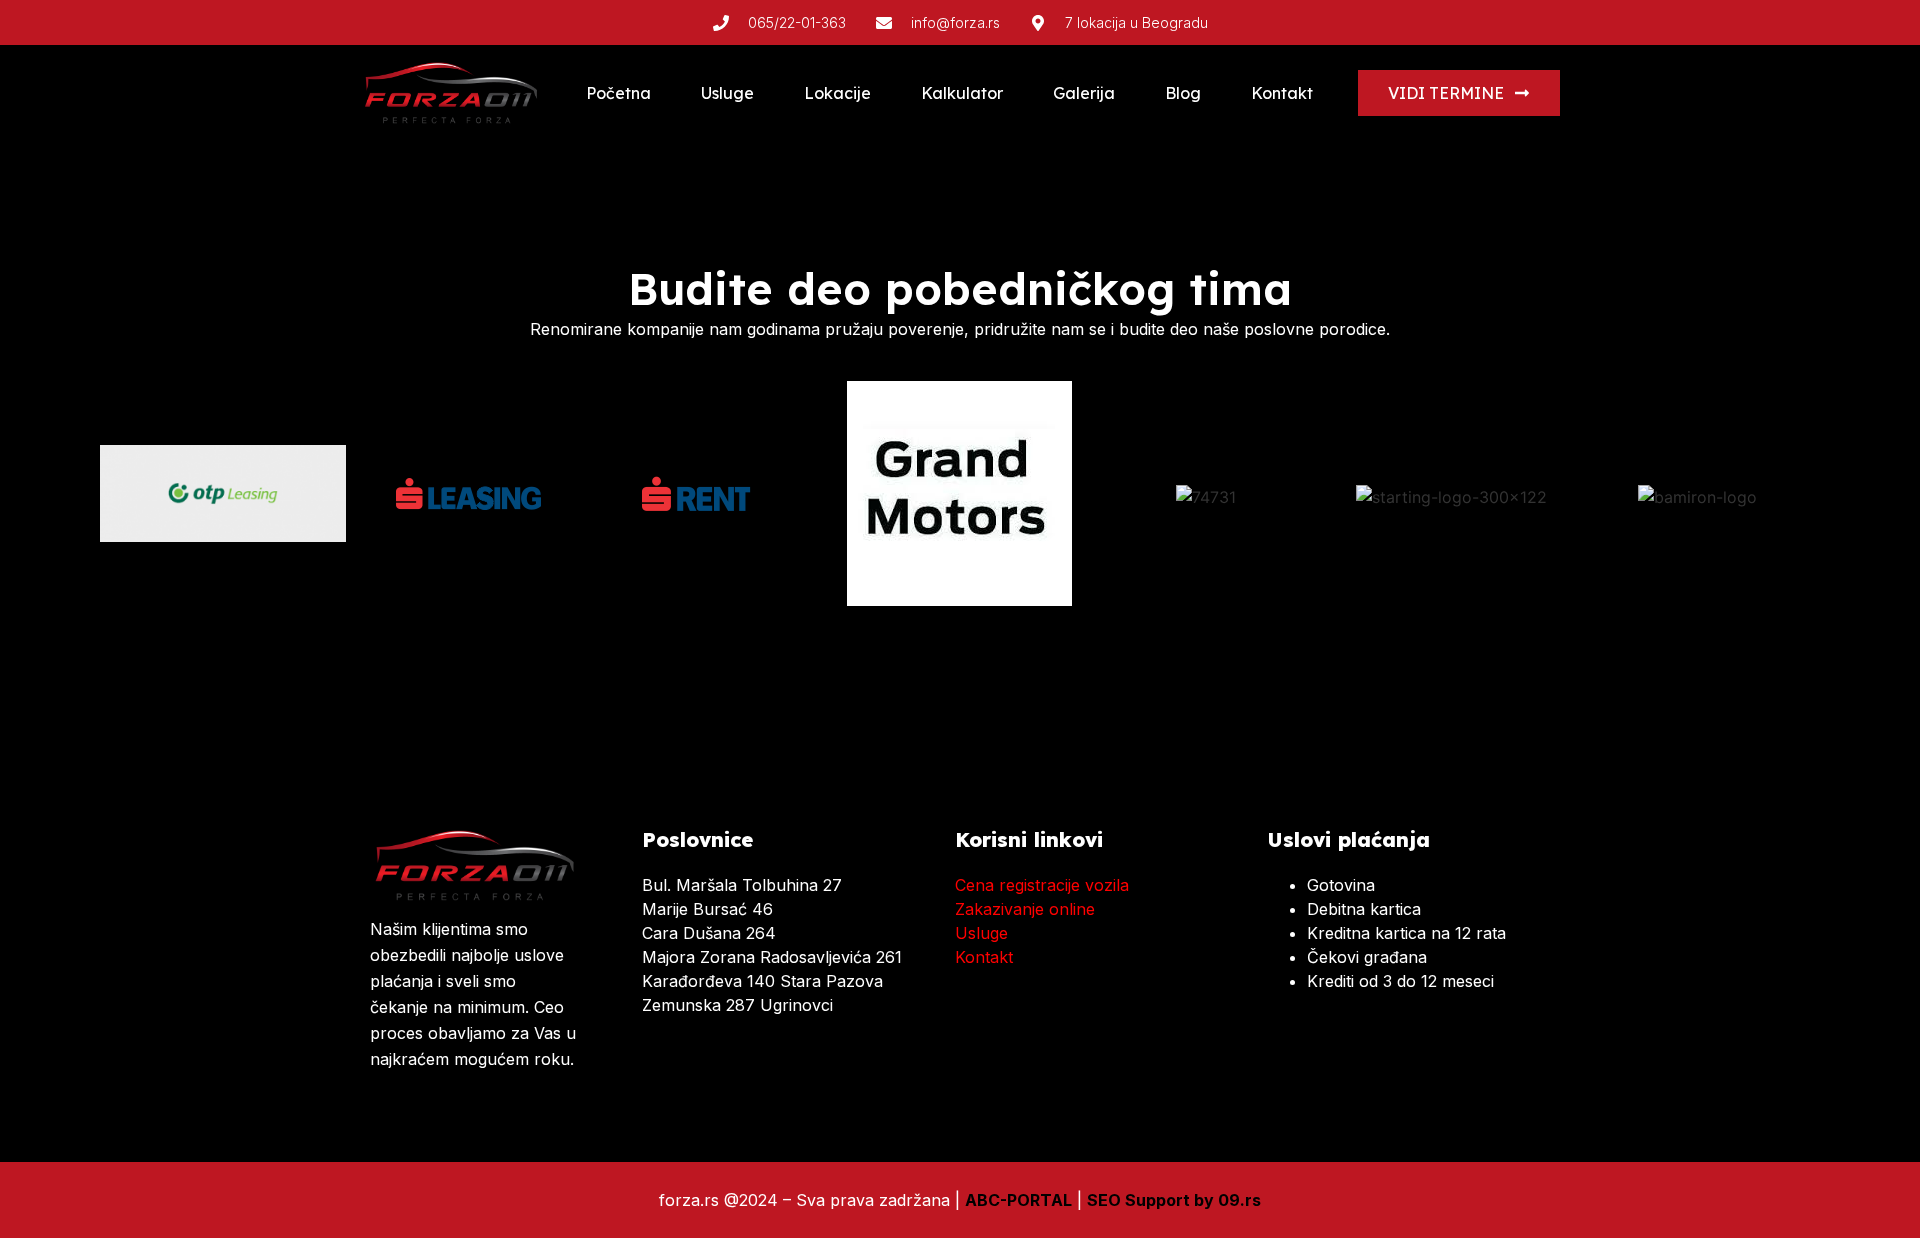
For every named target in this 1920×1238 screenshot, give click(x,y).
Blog (1183, 93)
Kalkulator (962, 93)
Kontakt (1282, 93)
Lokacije (837, 93)
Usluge (727, 93)
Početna (618, 93)
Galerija (1084, 93)
